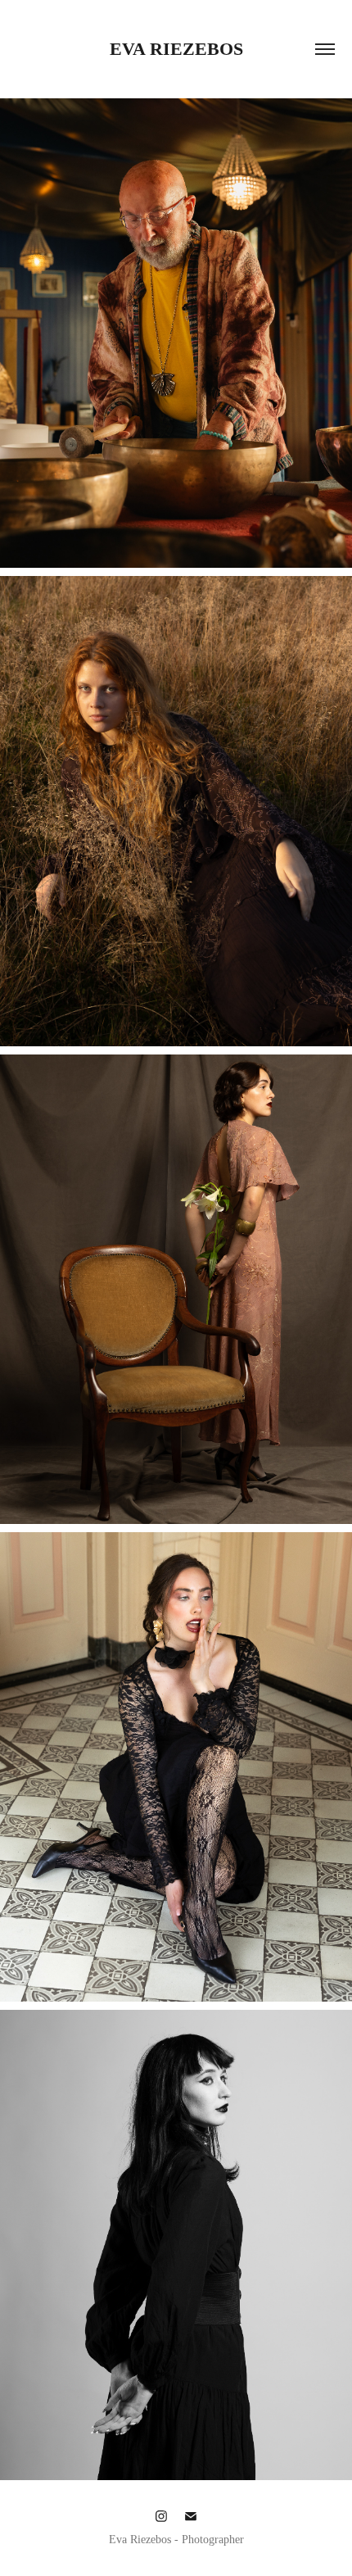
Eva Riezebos (176, 49)
